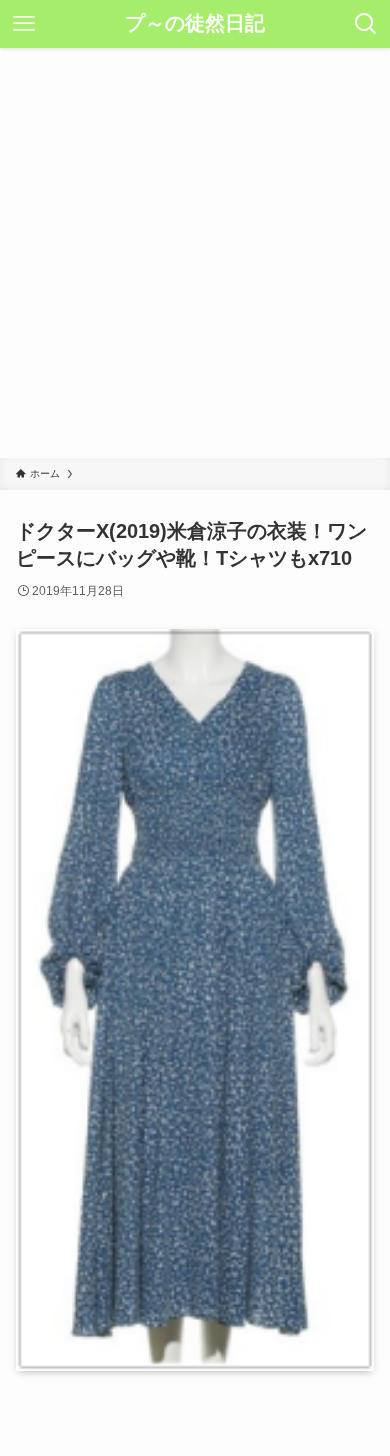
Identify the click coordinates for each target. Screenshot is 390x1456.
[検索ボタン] (366, 24)
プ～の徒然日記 (195, 24)
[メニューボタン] (24, 24)
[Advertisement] (195, 253)
